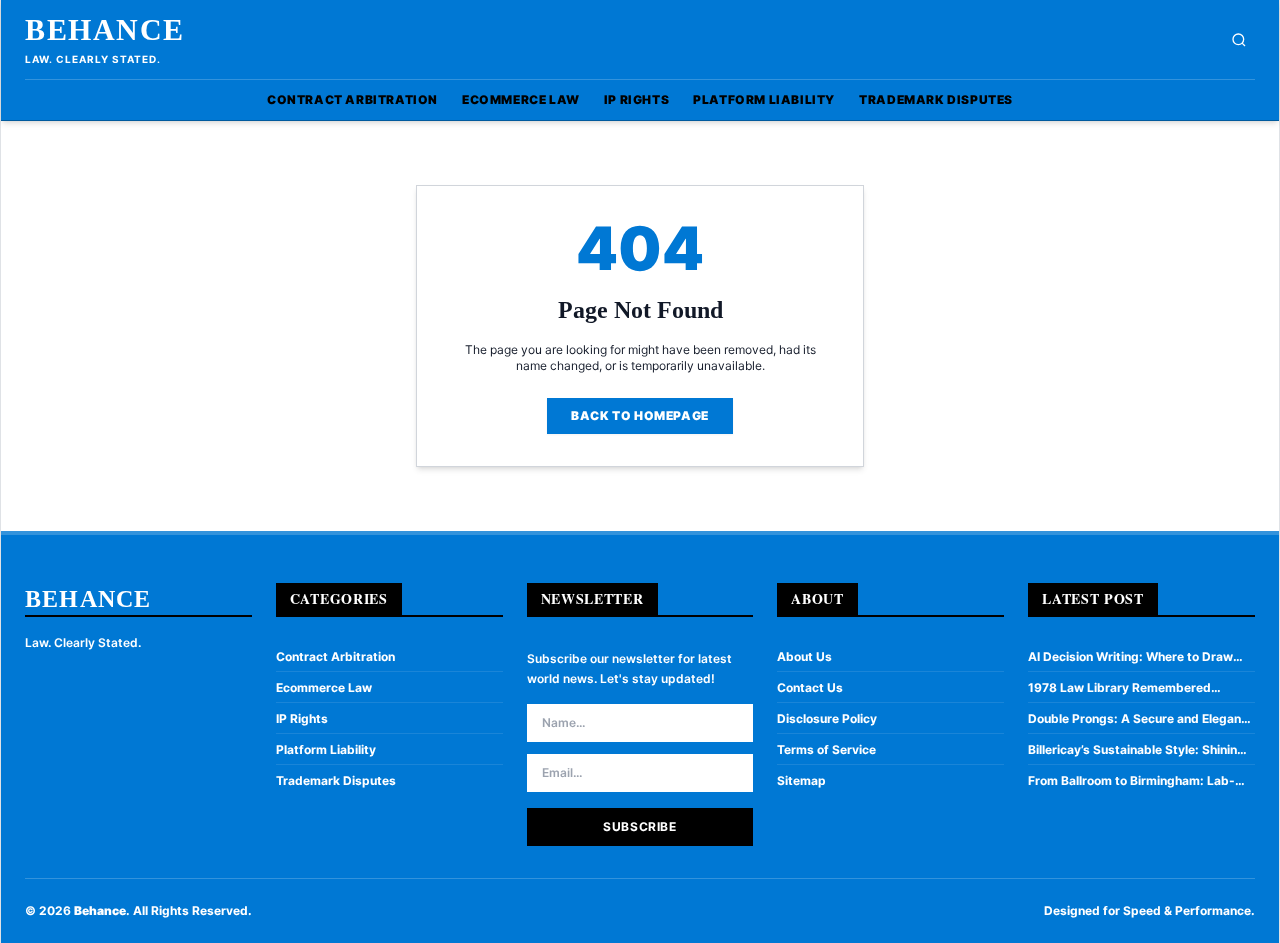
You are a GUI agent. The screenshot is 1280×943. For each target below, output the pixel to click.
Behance (105, 29)
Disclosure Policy (827, 718)
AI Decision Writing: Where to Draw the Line (1130, 657)
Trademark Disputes (936, 99)
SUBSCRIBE (639, 826)
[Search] (1239, 40)
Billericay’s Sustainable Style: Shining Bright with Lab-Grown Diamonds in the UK (1136, 750)
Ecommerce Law (521, 99)
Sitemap (801, 780)
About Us (804, 656)
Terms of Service (826, 749)
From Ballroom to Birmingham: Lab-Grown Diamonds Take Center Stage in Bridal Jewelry (1140, 781)
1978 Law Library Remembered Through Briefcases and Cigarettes (1131, 688)
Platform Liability (764, 99)
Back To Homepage (640, 415)
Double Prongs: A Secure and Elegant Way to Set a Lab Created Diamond (1137, 719)
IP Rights (636, 99)
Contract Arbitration (352, 99)
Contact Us (810, 687)
